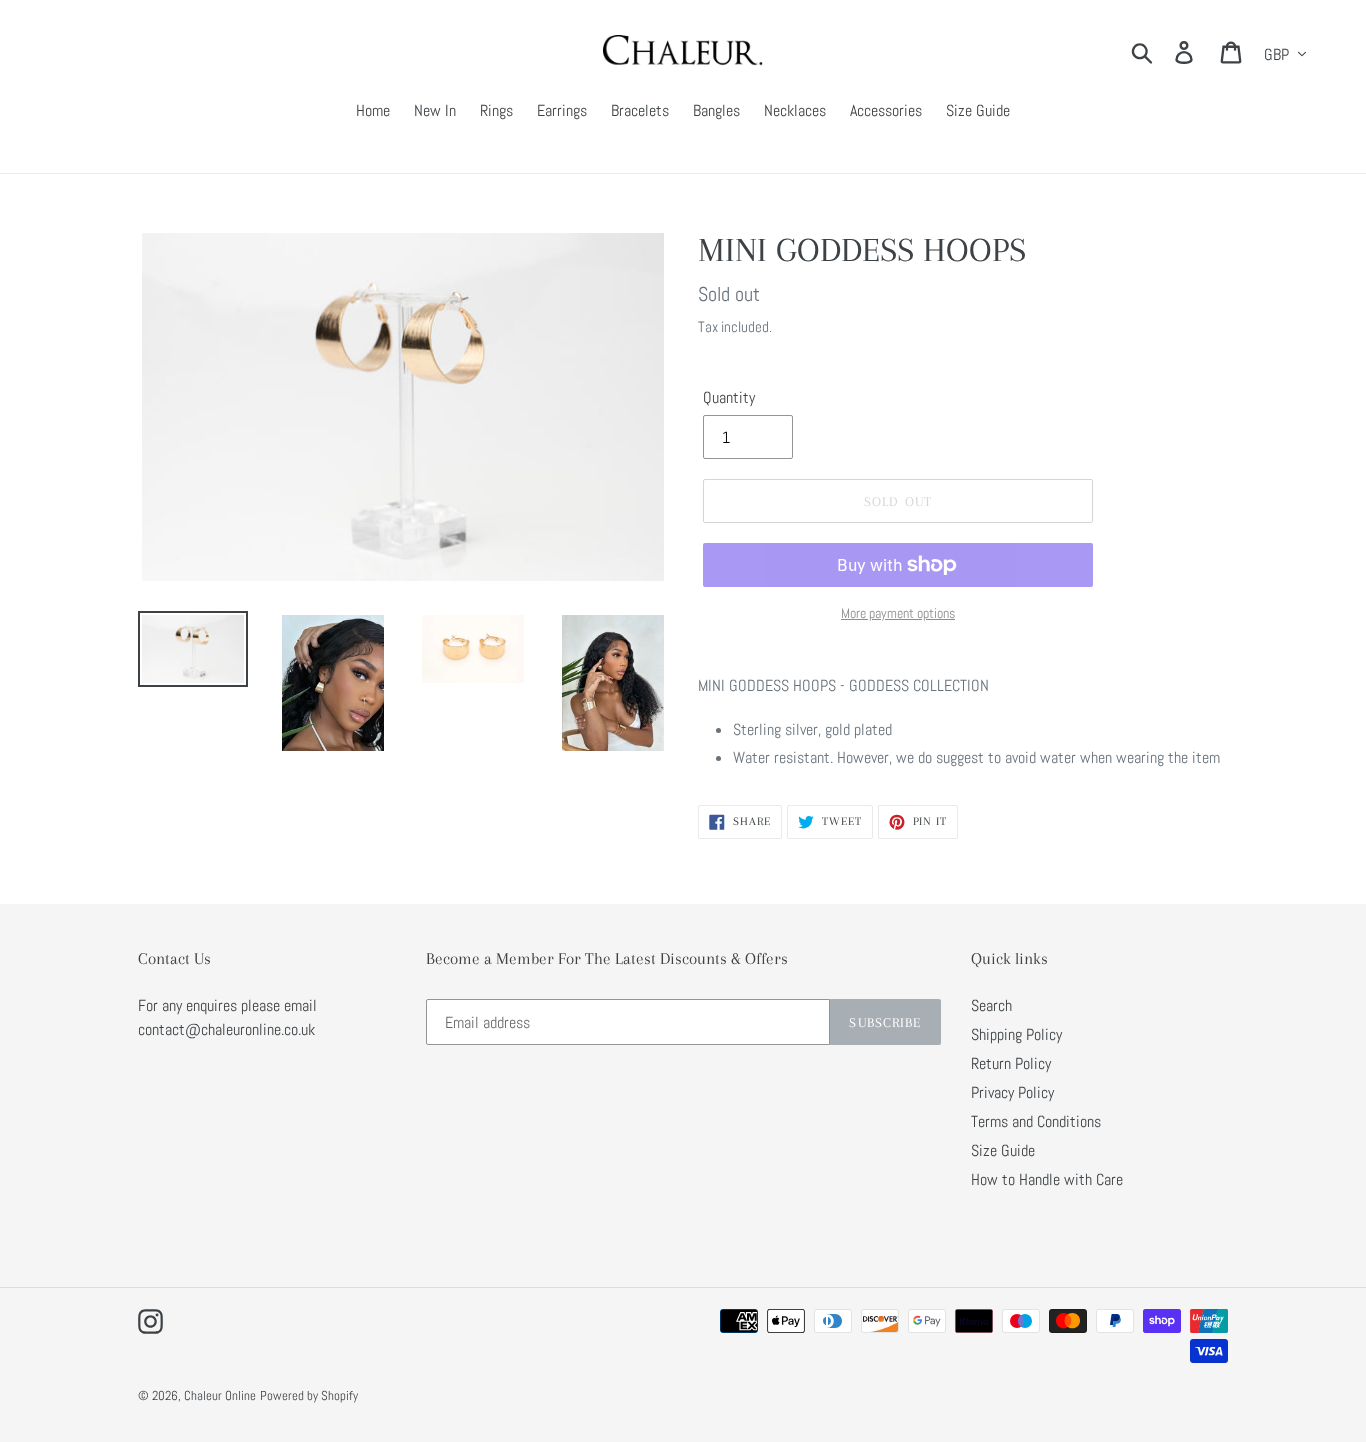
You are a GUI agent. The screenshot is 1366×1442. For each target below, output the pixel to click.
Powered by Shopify (309, 1395)
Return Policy (1011, 1063)
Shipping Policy (1016, 1034)
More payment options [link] (898, 613)
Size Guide (1003, 1150)
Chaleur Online (220, 1395)
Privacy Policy (1012, 1092)
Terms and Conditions (1036, 1121)
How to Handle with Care (1047, 1179)
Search (991, 1005)
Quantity (729, 397)
